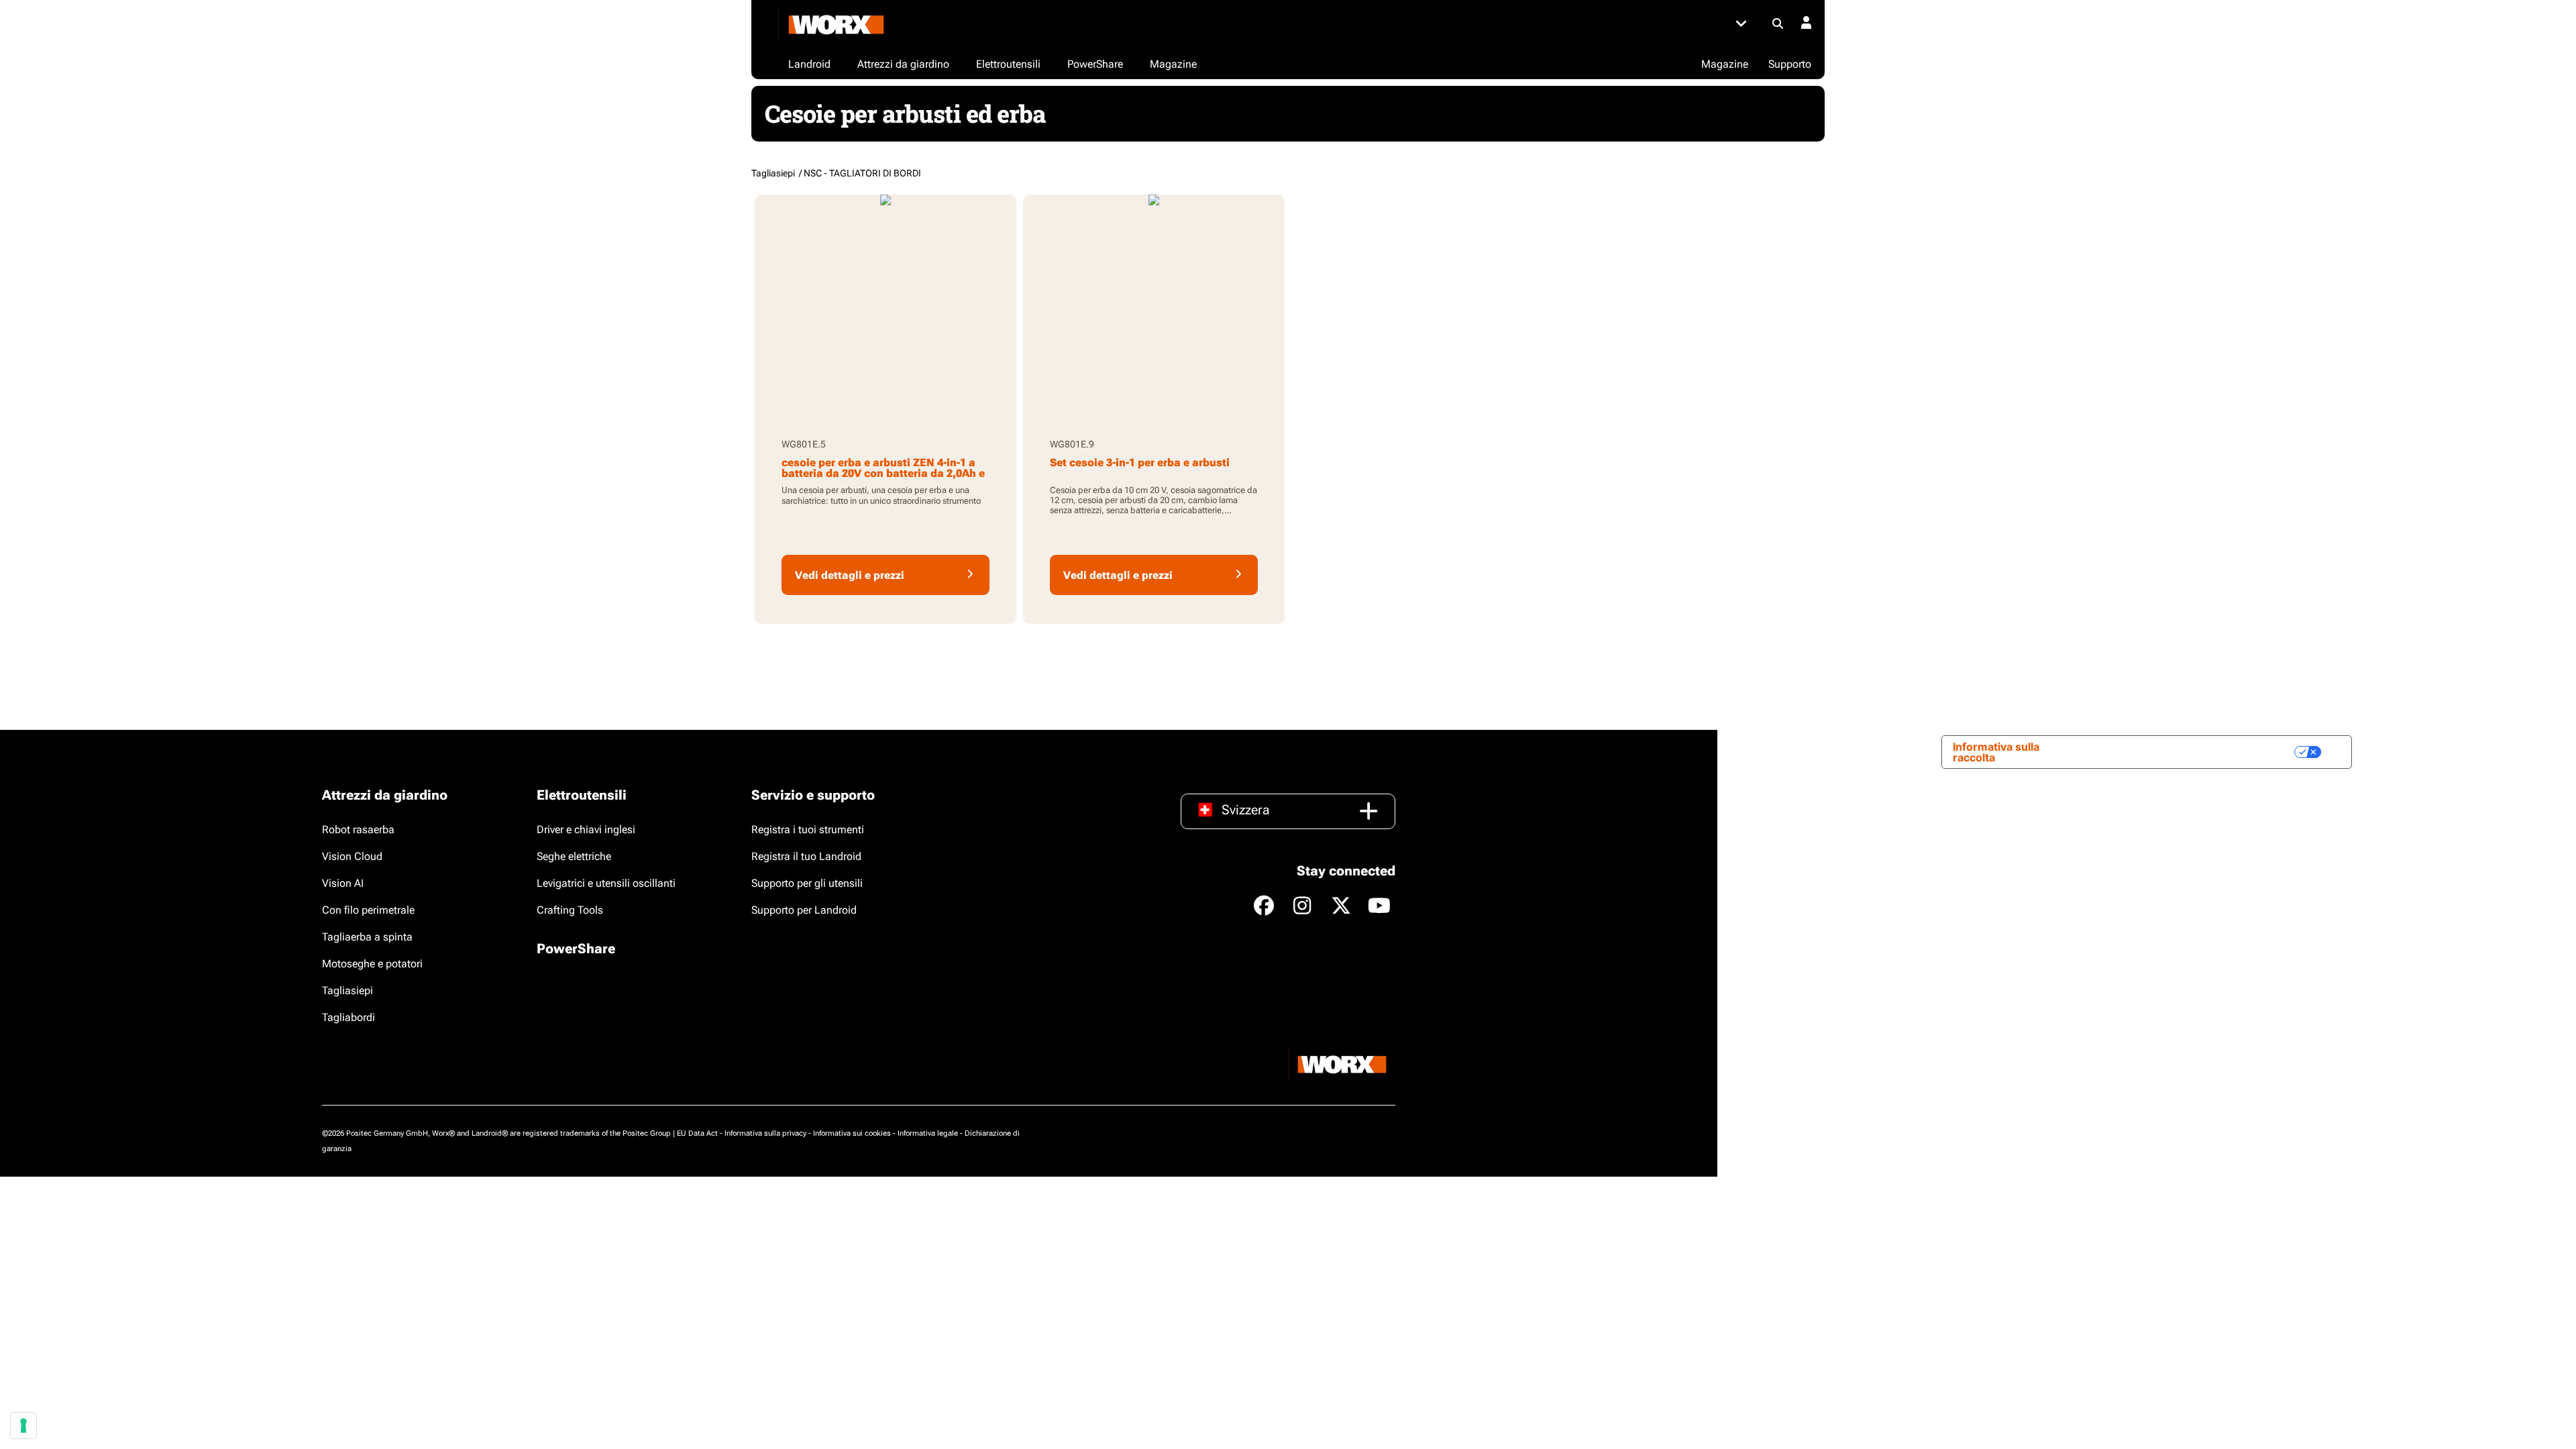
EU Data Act (697, 1133)
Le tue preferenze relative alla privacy (2186, 752)
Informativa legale (928, 1133)
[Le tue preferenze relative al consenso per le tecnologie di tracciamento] (23, 1426)
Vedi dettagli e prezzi (850, 575)
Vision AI (343, 883)
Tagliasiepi (347, 990)
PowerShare (576, 949)
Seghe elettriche (574, 856)
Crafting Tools (570, 910)
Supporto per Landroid (804, 910)
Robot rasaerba (358, 829)
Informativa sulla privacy (765, 1133)
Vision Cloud (352, 856)
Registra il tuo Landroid (806, 856)
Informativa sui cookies (852, 1133)
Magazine (1725, 64)
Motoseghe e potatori (372, 964)
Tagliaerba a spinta (367, 937)
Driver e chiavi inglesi (586, 829)
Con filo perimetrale (368, 910)
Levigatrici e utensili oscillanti (606, 883)
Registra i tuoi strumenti (808, 829)
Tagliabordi (348, 1017)
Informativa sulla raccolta (1996, 752)
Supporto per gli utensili (807, 883)
